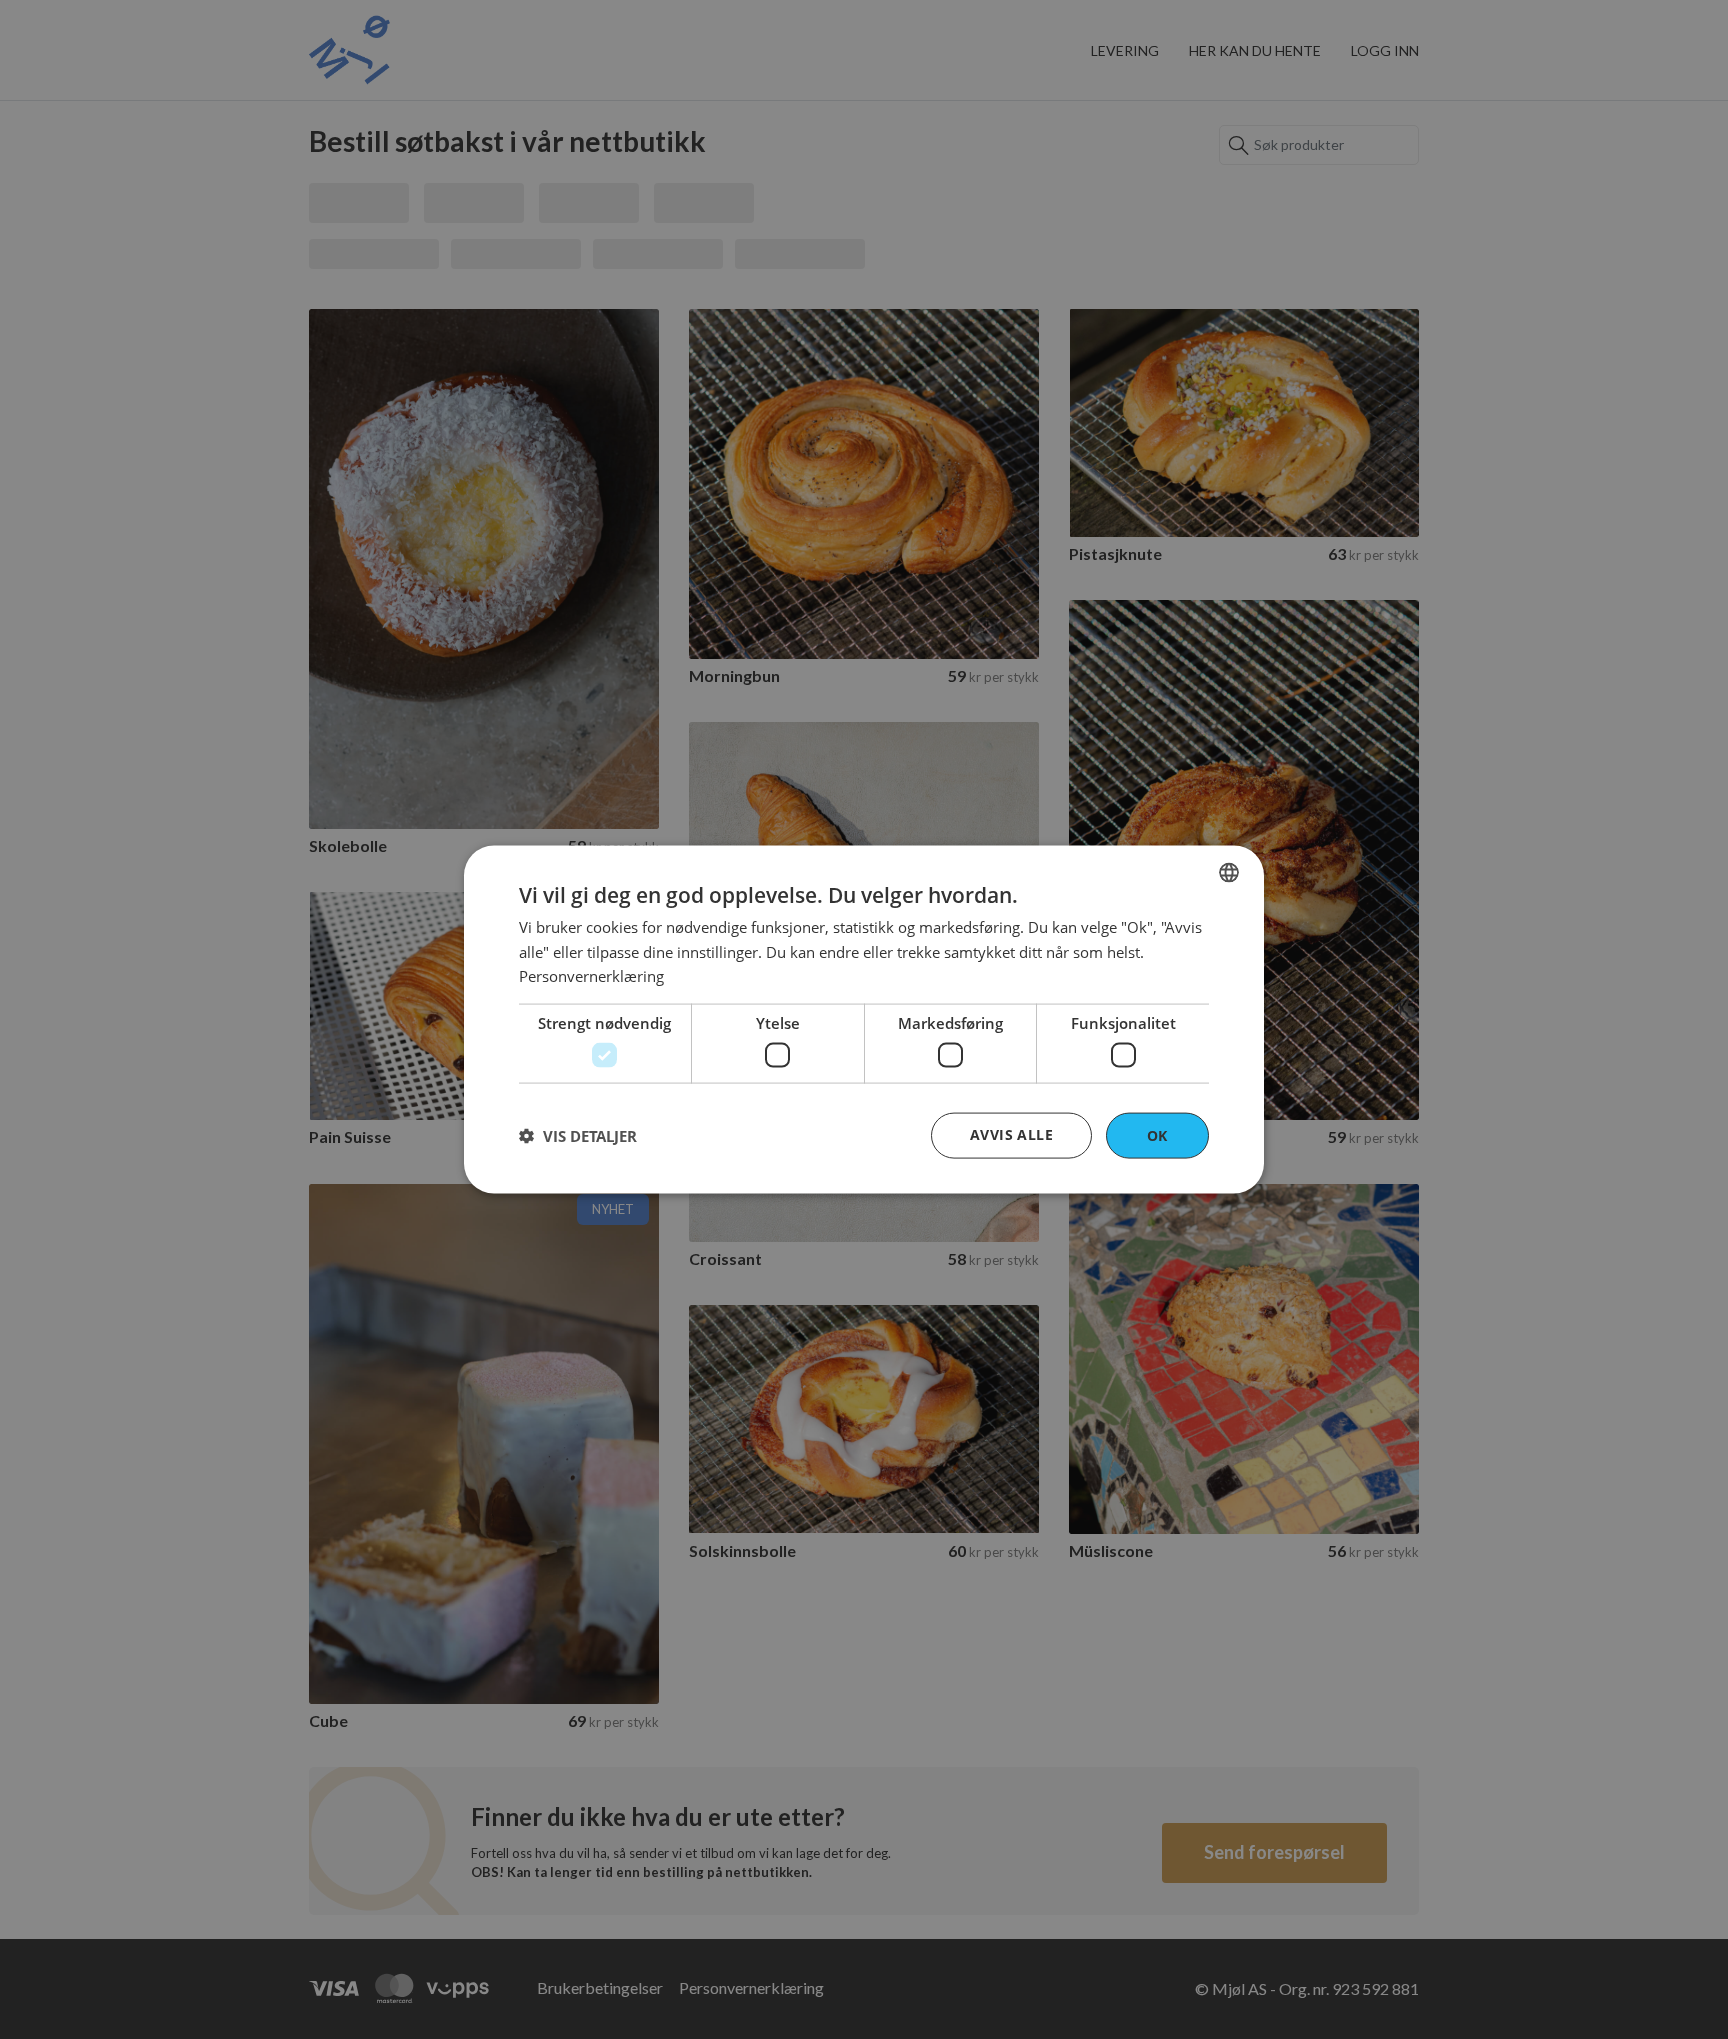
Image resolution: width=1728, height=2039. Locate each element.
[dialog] (864, 1019)
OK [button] (1157, 1134)
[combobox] (1229, 872)
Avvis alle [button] (1011, 1133)
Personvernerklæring (591, 976)
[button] (578, 1136)
